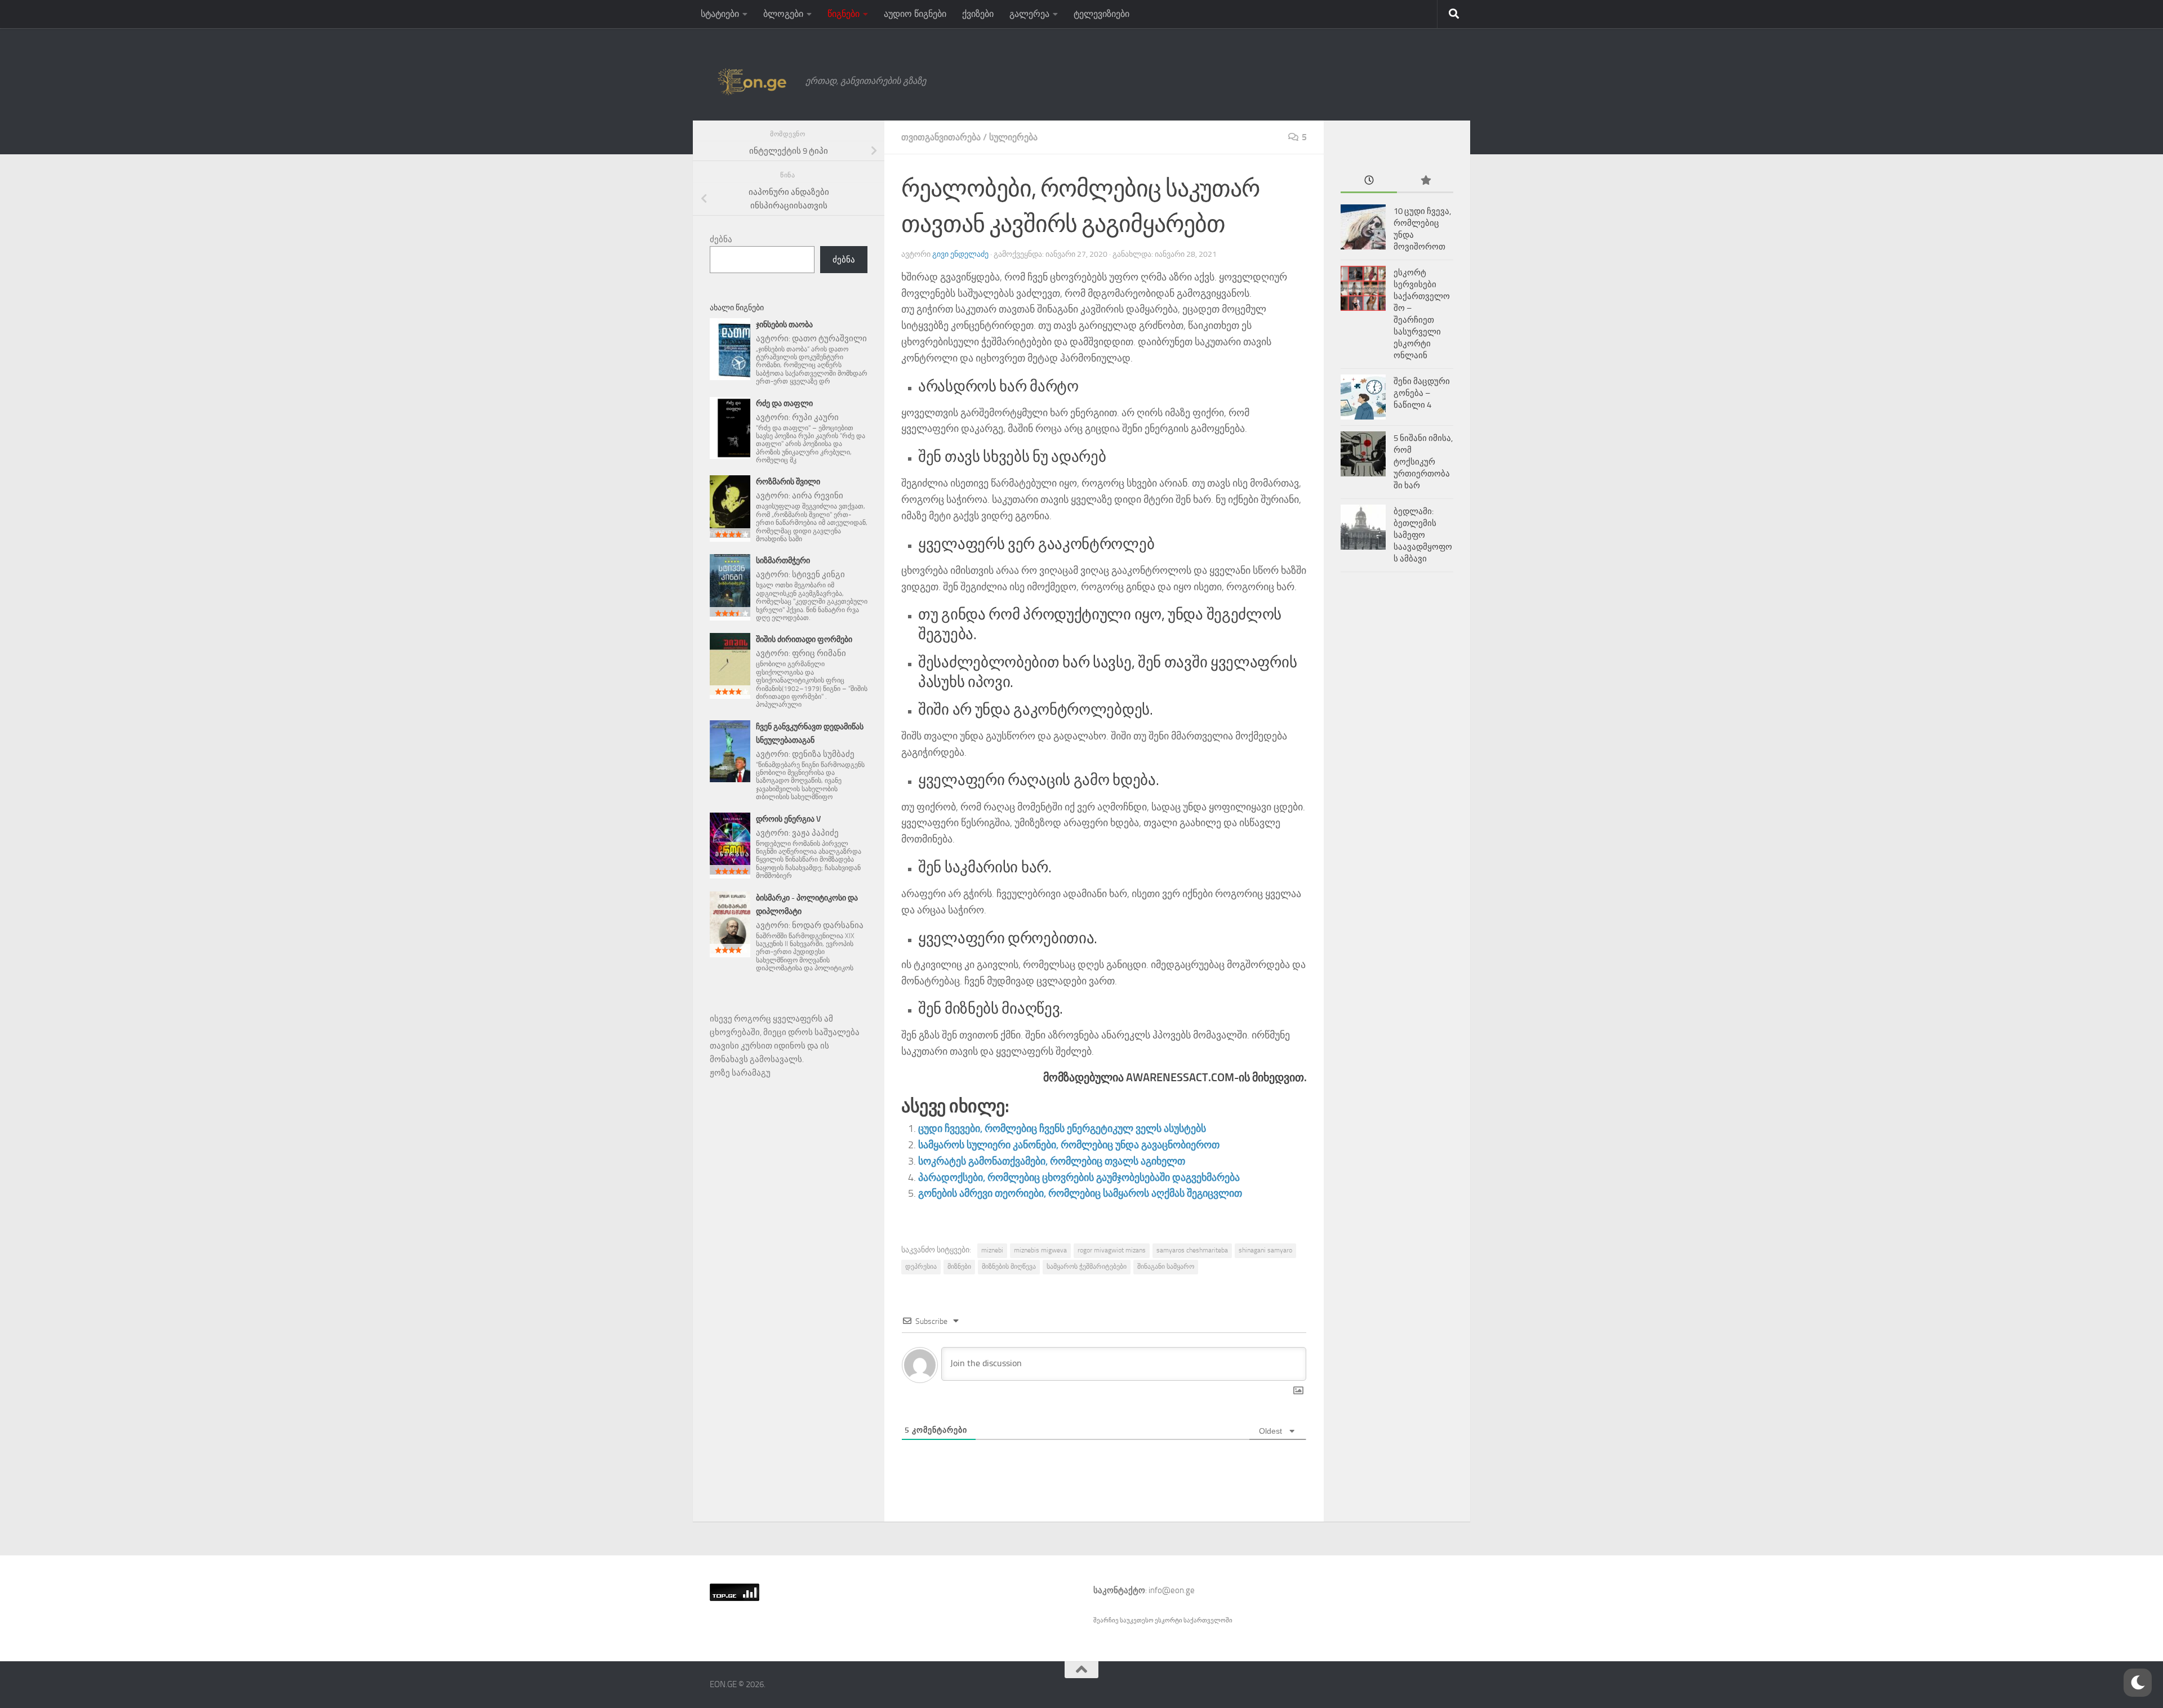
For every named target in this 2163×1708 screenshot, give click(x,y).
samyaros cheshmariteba (1192, 1250)
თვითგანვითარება (941, 137)
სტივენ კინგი (818, 574)
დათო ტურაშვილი (829, 338)
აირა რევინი (818, 496)
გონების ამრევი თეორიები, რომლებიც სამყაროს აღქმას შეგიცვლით (1080, 1193)
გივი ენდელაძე (960, 254)
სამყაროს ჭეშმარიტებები (1087, 1266)
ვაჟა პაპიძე (815, 833)
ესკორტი (1169, 1620)
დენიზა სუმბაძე (823, 754)
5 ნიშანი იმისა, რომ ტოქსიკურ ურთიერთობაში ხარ (1423, 462)
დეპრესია (921, 1266)
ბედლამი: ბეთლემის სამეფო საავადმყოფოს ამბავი (1423, 535)
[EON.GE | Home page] (752, 81)
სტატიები (720, 14)
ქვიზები (978, 14)
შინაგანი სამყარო (1166, 1266)
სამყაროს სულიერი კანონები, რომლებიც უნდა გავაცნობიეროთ (1069, 1145)
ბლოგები (783, 14)
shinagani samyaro (1265, 1250)
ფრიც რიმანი (819, 653)
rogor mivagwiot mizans (1112, 1250)
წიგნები (844, 14)
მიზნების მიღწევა (1009, 1266)
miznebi (992, 1250)
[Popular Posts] (1425, 181)
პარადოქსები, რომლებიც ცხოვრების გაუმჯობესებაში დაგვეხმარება (1079, 1178)
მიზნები (959, 1266)
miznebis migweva (1040, 1250)
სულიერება (1013, 137)
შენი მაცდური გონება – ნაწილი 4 (1422, 393)
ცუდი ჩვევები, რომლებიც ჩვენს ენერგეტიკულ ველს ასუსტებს (1062, 1129)
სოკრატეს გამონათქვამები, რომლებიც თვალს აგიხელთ (1052, 1161)
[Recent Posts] (1369, 181)
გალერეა (1029, 14)
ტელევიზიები (1101, 14)
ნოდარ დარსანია (828, 925)
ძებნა (721, 239)
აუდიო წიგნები (915, 14)
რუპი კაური (815, 417)
